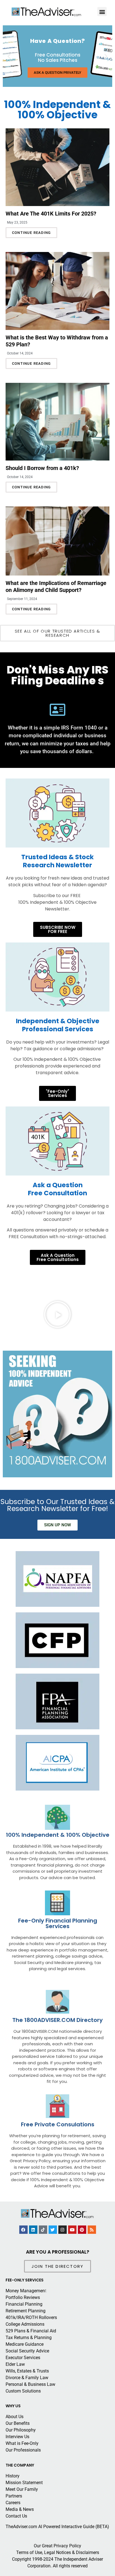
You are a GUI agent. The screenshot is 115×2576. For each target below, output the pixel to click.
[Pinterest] (82, 2230)
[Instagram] (63, 2230)
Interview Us (17, 2437)
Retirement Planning (26, 2311)
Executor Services (23, 2358)
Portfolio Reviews (23, 2297)
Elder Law (15, 2364)
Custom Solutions (23, 2391)
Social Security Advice (27, 2351)
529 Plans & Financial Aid (31, 2331)
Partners (14, 2496)
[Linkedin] (33, 2230)
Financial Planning (24, 2304)
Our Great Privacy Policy (57, 2546)
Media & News (20, 2509)
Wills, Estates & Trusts (27, 2371)
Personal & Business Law (30, 2384)
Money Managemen (25, 2291)
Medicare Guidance (25, 2344)
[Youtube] (72, 2230)
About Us (15, 2417)
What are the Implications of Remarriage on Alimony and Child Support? (56, 587)
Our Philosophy (21, 2430)
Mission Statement (24, 2483)
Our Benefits (18, 2423)
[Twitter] (53, 2230)
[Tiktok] (43, 2230)
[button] (9, 56)
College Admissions (25, 2324)
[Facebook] (23, 2230)
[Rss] (92, 2230)
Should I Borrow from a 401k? (42, 468)
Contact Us (16, 2516)
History (13, 2476)
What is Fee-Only (22, 2443)
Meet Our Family (22, 2489)
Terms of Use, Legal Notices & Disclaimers (58, 2552)
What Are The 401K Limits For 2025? (51, 214)
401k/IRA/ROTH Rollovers (31, 2317)
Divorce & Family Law (27, 2378)
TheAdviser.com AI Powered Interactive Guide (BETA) (57, 2527)
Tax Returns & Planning (29, 2338)
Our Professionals (23, 2450)
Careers (13, 2503)
